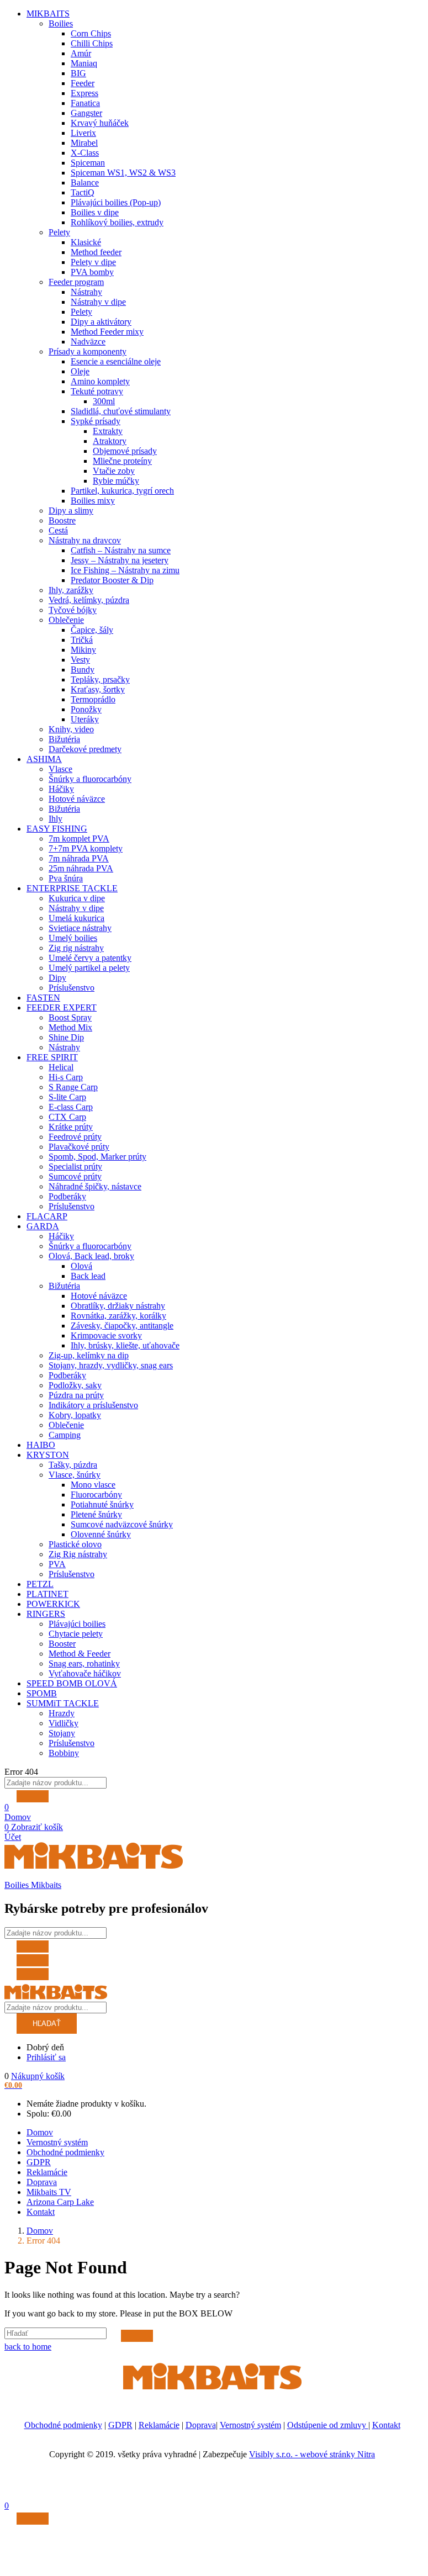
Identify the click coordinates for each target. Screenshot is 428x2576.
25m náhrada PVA (81, 868)
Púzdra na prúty (76, 1395)
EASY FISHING (57, 829)
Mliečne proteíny (122, 461)
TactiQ (83, 192)
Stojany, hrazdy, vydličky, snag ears (111, 1365)
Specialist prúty (75, 1167)
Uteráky (85, 719)
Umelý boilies (73, 938)
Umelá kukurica (76, 918)
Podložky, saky (75, 1385)
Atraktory (110, 441)
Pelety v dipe (93, 262)
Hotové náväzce (77, 799)
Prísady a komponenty (88, 351)
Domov (18, 1817)
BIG (78, 73)
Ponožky (86, 709)
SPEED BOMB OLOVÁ (72, 1683)
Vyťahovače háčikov (85, 1673)
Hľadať (47, 2024)
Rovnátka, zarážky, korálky (118, 1316)
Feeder (83, 83)
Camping (65, 1435)
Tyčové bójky (73, 610)
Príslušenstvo (72, 988)
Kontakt (41, 2212)
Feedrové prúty (75, 1137)
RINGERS (46, 1614)
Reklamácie (47, 2172)
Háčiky (61, 789)
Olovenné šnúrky (101, 1534)
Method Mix (70, 1027)
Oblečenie (66, 620)
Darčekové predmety (85, 749)
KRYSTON (48, 1455)
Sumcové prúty (75, 1176)
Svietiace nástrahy (80, 928)
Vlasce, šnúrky (75, 1475)
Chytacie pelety (76, 1634)
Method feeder (96, 252)
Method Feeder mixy (107, 332)
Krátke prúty (71, 1127)
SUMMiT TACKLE (63, 1703)
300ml (104, 401)
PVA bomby (92, 272)
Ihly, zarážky (71, 590)
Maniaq (84, 63)
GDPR (39, 2162)
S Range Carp (73, 1087)
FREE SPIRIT (52, 1057)
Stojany (62, 1733)
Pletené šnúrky (96, 1514)
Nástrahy (86, 292)
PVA (57, 1564)
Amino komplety (100, 381)
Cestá (58, 530)
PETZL (40, 1584)
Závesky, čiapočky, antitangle (122, 1326)
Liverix (83, 133)
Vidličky (64, 1723)
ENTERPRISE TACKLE (72, 888)
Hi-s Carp (66, 1077)
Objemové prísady (125, 451)
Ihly (56, 819)
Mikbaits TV (49, 2192)
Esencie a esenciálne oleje (116, 361)
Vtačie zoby (114, 471)
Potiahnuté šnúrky (102, 1504)
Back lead (88, 1276)
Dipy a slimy (71, 511)
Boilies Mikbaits (33, 1885)
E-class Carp (71, 1107)
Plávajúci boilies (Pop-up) (116, 202)
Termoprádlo (93, 699)
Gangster (86, 113)
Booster (62, 1644)
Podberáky (67, 1196)
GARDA (43, 1226)
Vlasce (60, 769)
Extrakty (108, 431)
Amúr (81, 53)
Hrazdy (62, 1713)
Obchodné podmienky (65, 2152)
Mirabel (84, 143)
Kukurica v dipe (77, 898)
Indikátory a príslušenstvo (93, 1405)
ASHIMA (44, 759)
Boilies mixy (93, 501)
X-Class (85, 153)
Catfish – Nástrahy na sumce (121, 550)
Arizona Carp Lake (60, 2202)
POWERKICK (53, 1604)
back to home (28, 2347)
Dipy (57, 978)
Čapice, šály (92, 630)
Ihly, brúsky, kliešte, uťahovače (125, 1345)
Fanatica (85, 103)
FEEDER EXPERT (62, 1007)
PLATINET (47, 1594)
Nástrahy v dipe (98, 302)
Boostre (62, 520)
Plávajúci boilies (77, 1624)
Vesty (80, 660)
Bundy (83, 670)
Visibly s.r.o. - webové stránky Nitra (312, 2454)
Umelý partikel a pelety (89, 968)
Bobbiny (64, 1753)
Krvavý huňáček (100, 123)
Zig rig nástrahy (76, 948)
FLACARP (47, 1216)
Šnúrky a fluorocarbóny (90, 779)
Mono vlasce (93, 1485)
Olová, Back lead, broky (91, 1256)
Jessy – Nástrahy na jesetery (120, 560)
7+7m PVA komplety (86, 848)
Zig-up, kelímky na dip (89, 1355)
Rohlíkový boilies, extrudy (117, 222)
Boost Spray (70, 1017)
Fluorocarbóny (96, 1495)
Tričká (82, 640)
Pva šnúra (66, 878)
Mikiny (83, 650)
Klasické (86, 242)
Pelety (59, 232)
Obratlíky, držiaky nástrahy (118, 1306)
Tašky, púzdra (73, 1465)
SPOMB (42, 1693)
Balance (85, 183)
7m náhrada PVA (79, 858)
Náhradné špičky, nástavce (95, 1186)
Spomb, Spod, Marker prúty (97, 1157)
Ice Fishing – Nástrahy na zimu (125, 570)
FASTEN (43, 998)
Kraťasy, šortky (98, 689)
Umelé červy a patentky (90, 958)
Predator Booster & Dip (112, 580)
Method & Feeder (80, 1654)
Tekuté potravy (97, 391)
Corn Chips (91, 33)
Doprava (42, 2182)
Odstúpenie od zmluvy (328, 2425)
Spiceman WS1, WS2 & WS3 (123, 173)
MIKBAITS (48, 14)
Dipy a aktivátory (101, 322)
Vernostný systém (57, 2142)
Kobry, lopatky (75, 1415)
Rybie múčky (116, 481)
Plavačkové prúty (79, 1147)
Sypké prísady (96, 421)
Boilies (61, 23)
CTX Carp (67, 1117)
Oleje (80, 371)
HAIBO (41, 1445)
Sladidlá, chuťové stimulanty (121, 411)
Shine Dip (66, 1037)
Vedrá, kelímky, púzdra (89, 600)
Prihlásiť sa (46, 2057)
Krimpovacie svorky (106, 1335)
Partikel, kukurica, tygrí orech (122, 491)
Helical (61, 1067)
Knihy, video (71, 729)
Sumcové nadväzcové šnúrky (122, 1524)
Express (84, 93)
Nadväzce (88, 342)
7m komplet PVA (79, 839)
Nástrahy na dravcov (85, 540)
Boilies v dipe (95, 212)
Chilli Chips (92, 43)
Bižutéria (64, 739)
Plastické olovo (75, 1544)
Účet (13, 1837)
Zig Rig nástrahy (78, 1554)
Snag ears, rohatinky (84, 1663)
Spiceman (88, 163)
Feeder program (76, 282)
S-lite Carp (67, 1097)
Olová (81, 1266)
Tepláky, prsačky (100, 679)
